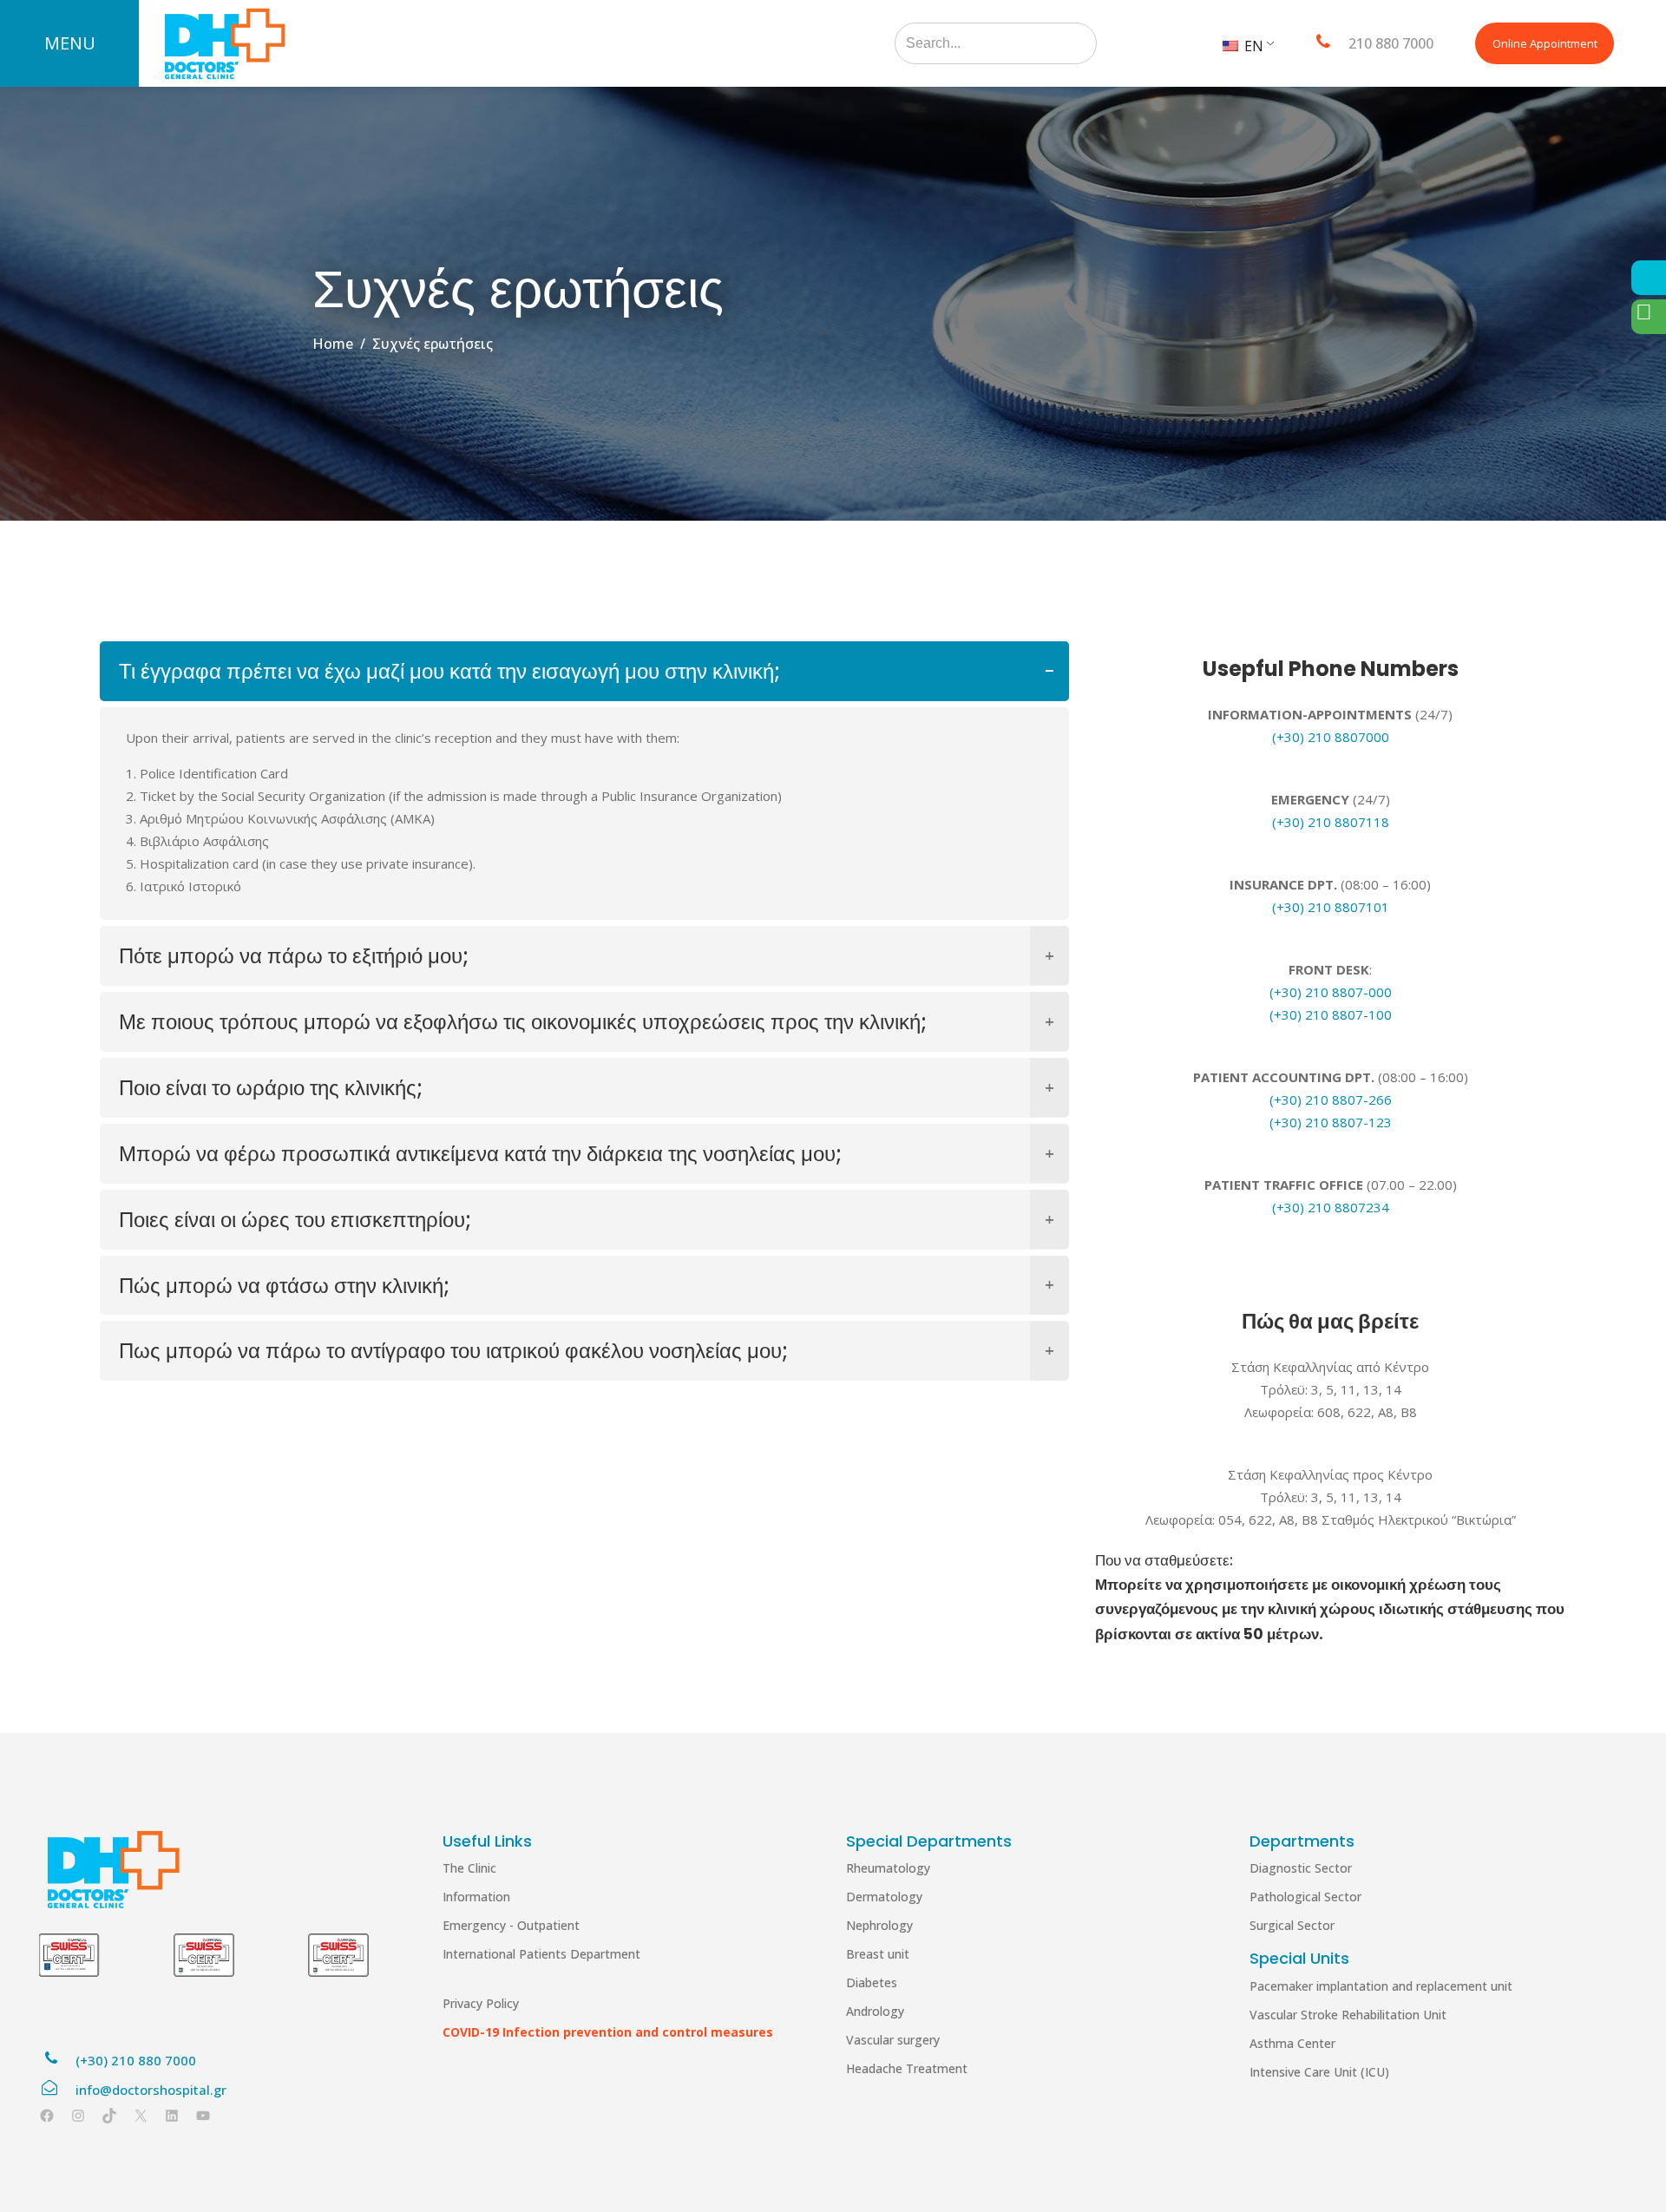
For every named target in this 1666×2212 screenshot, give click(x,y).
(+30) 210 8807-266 (1331, 1099)
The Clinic (469, 1868)
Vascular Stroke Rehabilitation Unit (1348, 2015)
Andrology (875, 2011)
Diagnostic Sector (1301, 1868)
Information (476, 1897)
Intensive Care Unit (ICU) (1319, 2072)
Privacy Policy (481, 2003)
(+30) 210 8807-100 (1331, 1014)
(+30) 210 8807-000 (1331, 992)
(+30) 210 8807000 (1331, 737)
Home (333, 344)
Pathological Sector (1305, 1897)
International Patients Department (541, 1954)
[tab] (584, 671)
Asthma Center (1292, 2043)
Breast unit (878, 1954)
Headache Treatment (907, 2068)
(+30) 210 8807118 (1331, 822)
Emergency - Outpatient (511, 1925)
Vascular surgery (893, 2040)
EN (1252, 46)
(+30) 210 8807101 (1331, 907)
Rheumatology (888, 1868)
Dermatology (884, 1897)
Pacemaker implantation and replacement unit (1381, 1986)
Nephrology (879, 1925)
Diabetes (872, 1982)
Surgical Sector (1292, 1925)
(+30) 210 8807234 (1331, 1207)
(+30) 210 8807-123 (1331, 1122)
